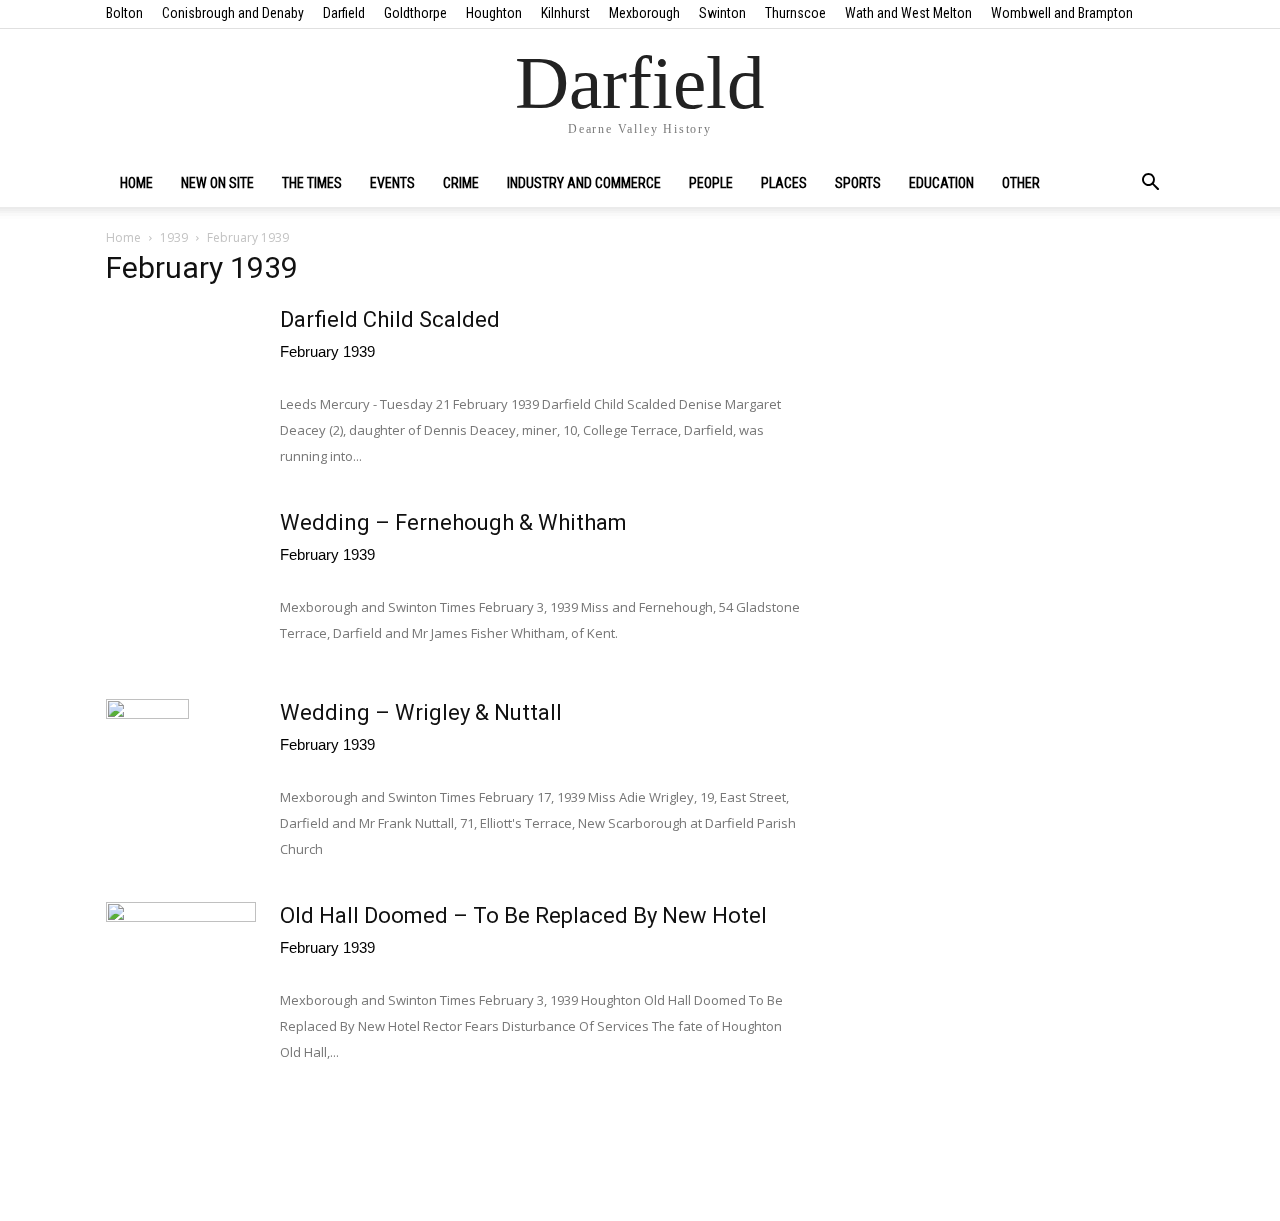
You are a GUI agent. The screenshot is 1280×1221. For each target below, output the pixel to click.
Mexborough (644, 13)
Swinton (722, 13)
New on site (217, 183)
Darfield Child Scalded (390, 319)
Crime (461, 183)
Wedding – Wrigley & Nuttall (421, 712)
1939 (174, 237)
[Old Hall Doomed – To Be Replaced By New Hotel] (181, 954)
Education (941, 183)
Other (1021, 183)
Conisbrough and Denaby (233, 13)
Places (784, 183)
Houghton (494, 13)
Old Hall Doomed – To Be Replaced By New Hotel (523, 915)
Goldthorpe (415, 13)
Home (136, 183)
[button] (1150, 184)
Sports (858, 183)
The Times (312, 183)
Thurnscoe (795, 13)
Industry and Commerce (584, 183)
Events (392, 183)
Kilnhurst (565, 13)
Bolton (124, 13)
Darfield (344, 13)
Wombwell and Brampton (1062, 13)
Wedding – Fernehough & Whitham (453, 522)
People (711, 183)
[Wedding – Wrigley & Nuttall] (147, 774)
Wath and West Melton (908, 13)
